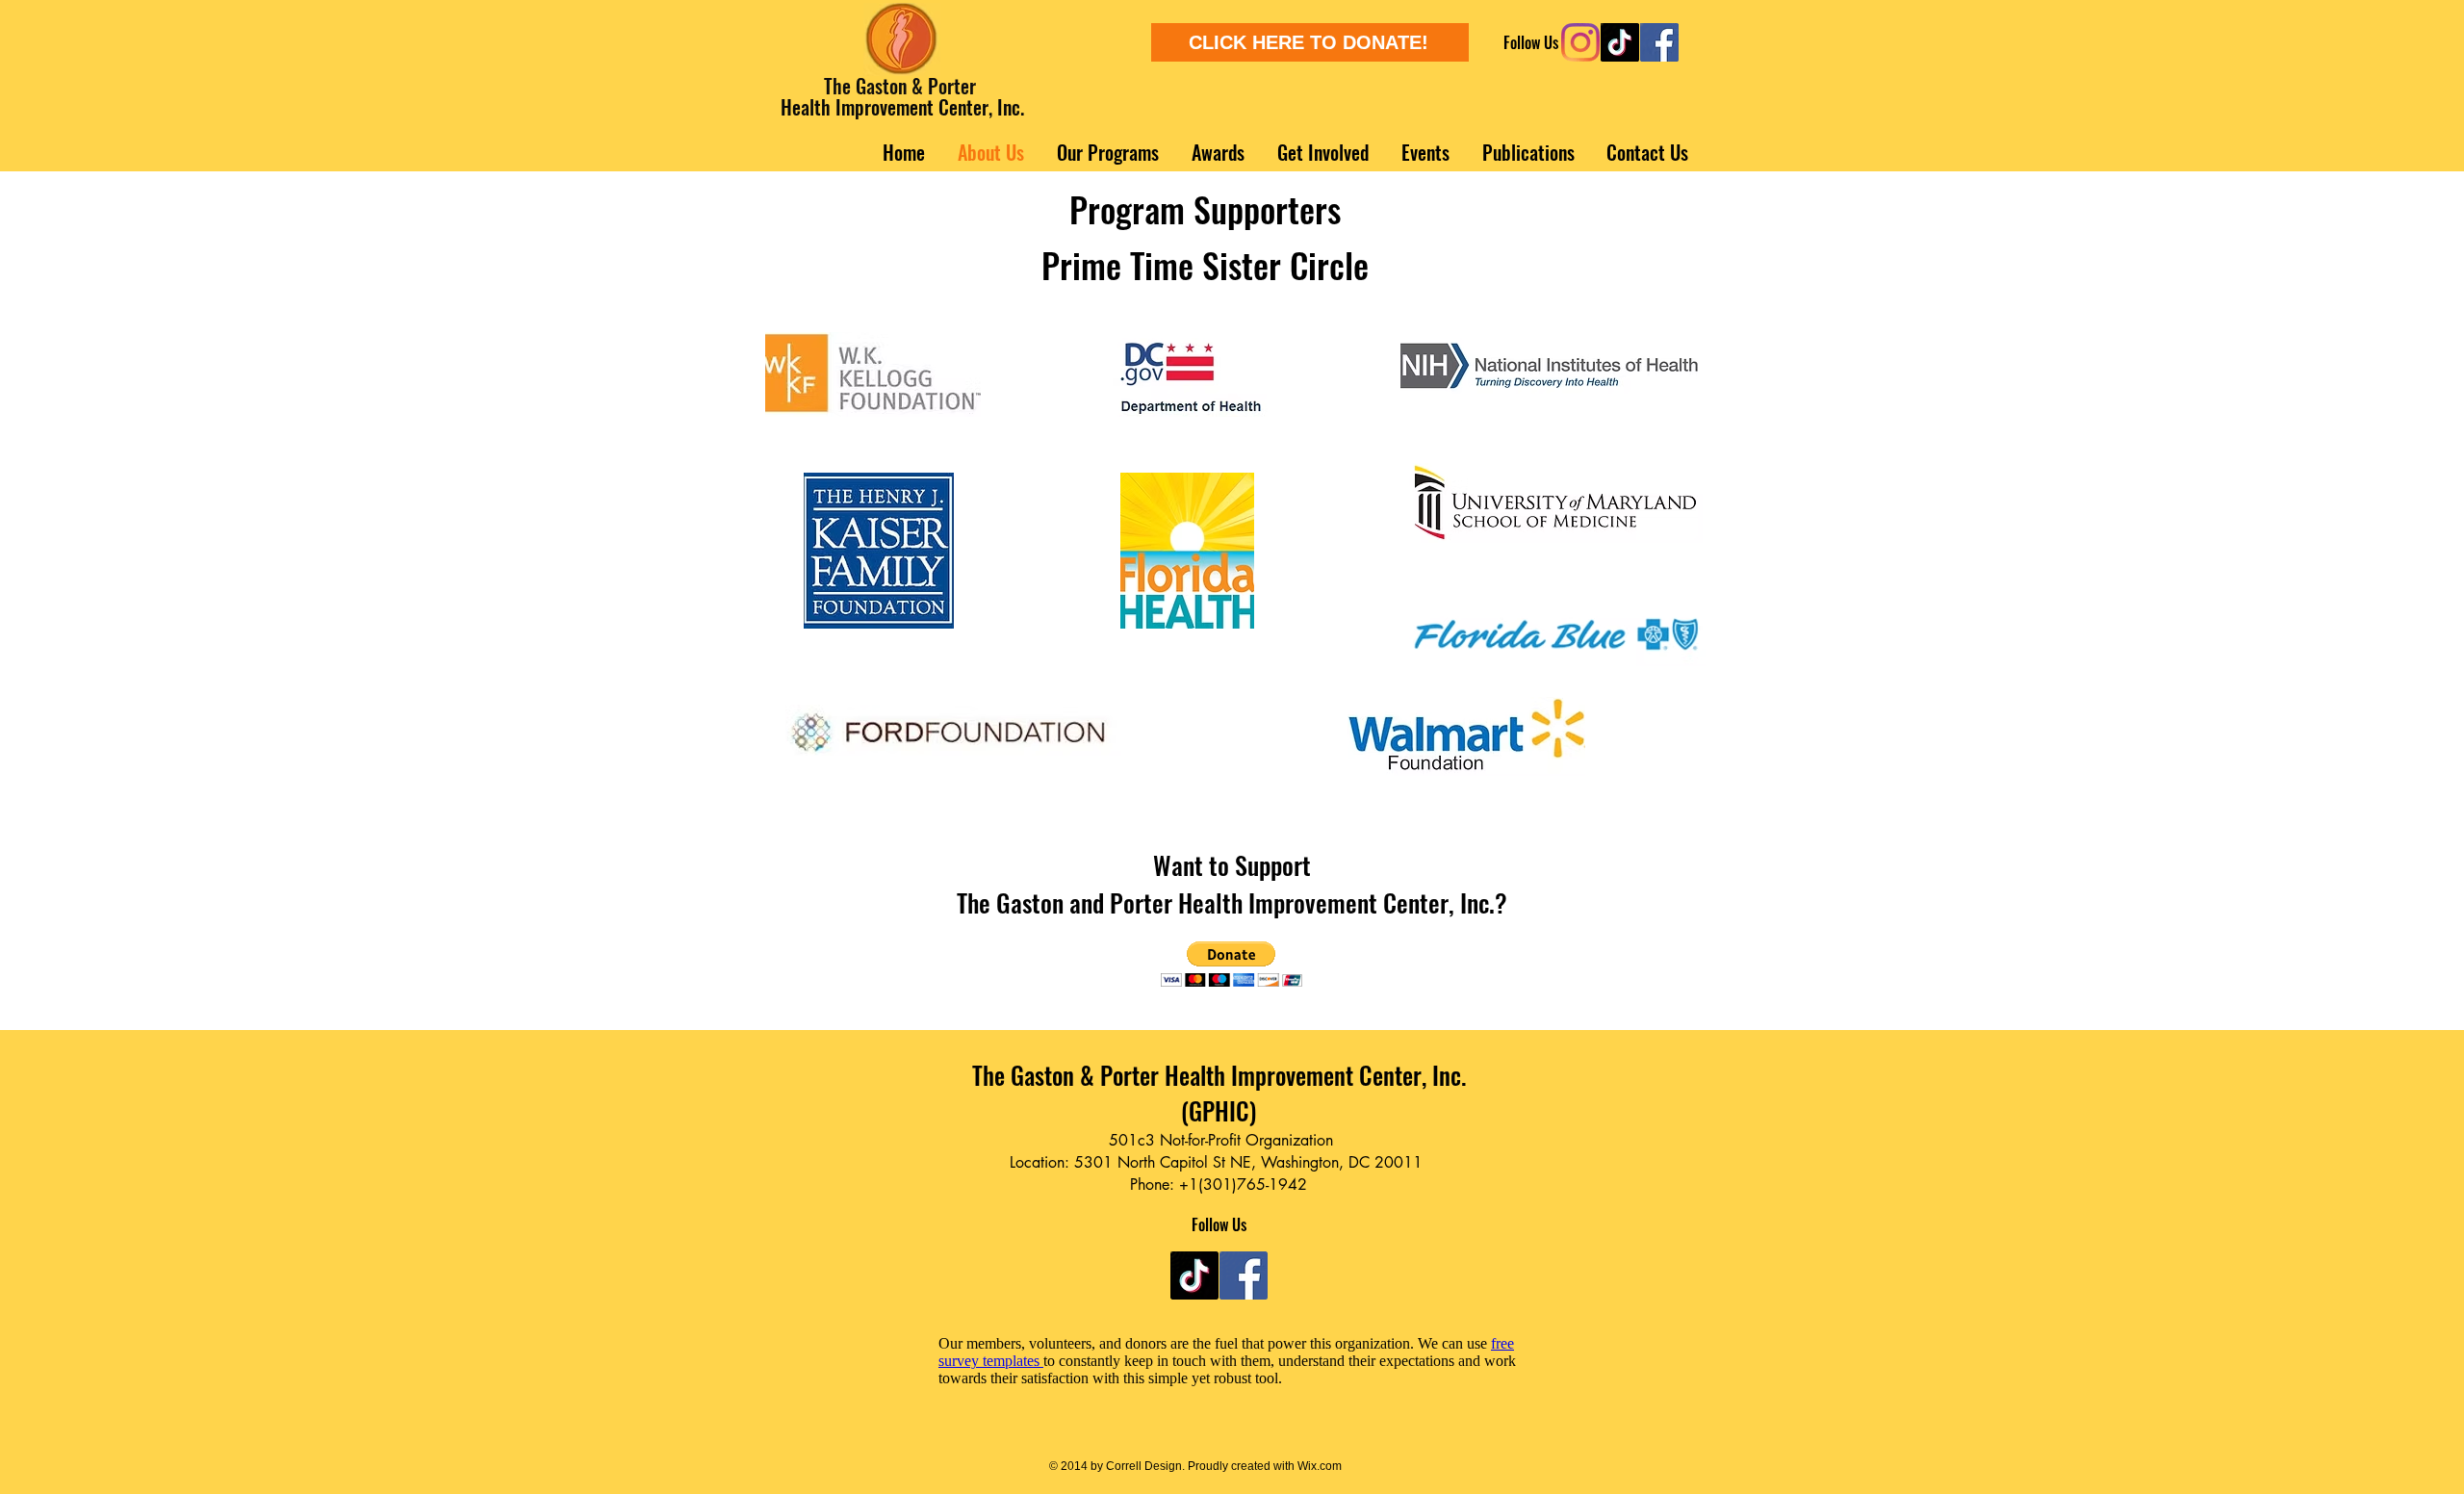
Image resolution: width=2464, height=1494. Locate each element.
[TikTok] (1620, 42)
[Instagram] (1580, 42)
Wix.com (1318, 1466)
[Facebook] (1659, 42)
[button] (1232, 964)
